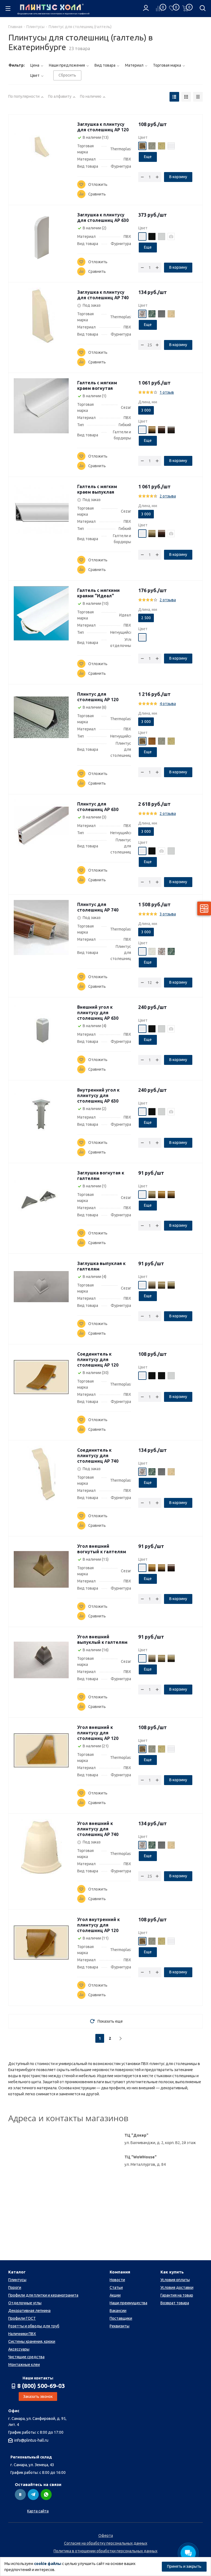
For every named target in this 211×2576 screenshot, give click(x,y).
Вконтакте (20, 2495)
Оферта (106, 2536)
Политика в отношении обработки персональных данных (105, 2551)
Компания (120, 2272)
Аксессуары (19, 2349)
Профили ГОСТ (22, 2318)
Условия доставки (177, 2287)
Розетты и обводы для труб (34, 2326)
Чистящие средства (26, 2357)
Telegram (33, 2495)
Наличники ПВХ (22, 2334)
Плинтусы (17, 2280)
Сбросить (67, 75)
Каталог (17, 2272)
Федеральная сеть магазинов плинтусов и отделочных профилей (52, 14)
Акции (115, 2295)
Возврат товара (175, 2303)
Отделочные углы (25, 2303)
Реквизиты (120, 2326)
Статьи (116, 2287)
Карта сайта (38, 2511)
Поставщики (121, 2318)
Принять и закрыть (184, 2566)
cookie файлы (48, 2564)
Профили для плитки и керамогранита (43, 2295)
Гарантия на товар (177, 2295)
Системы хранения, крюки (32, 2341)
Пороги (15, 2287)
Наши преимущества (128, 2303)
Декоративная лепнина (29, 2311)
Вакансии (118, 2311)
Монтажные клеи (24, 2365)
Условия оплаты (175, 2280)
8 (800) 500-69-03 (41, 2386)
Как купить (172, 2272)
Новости (117, 2280)
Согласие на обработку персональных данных (106, 2543)
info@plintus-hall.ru (31, 2440)
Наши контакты (38, 2378)
